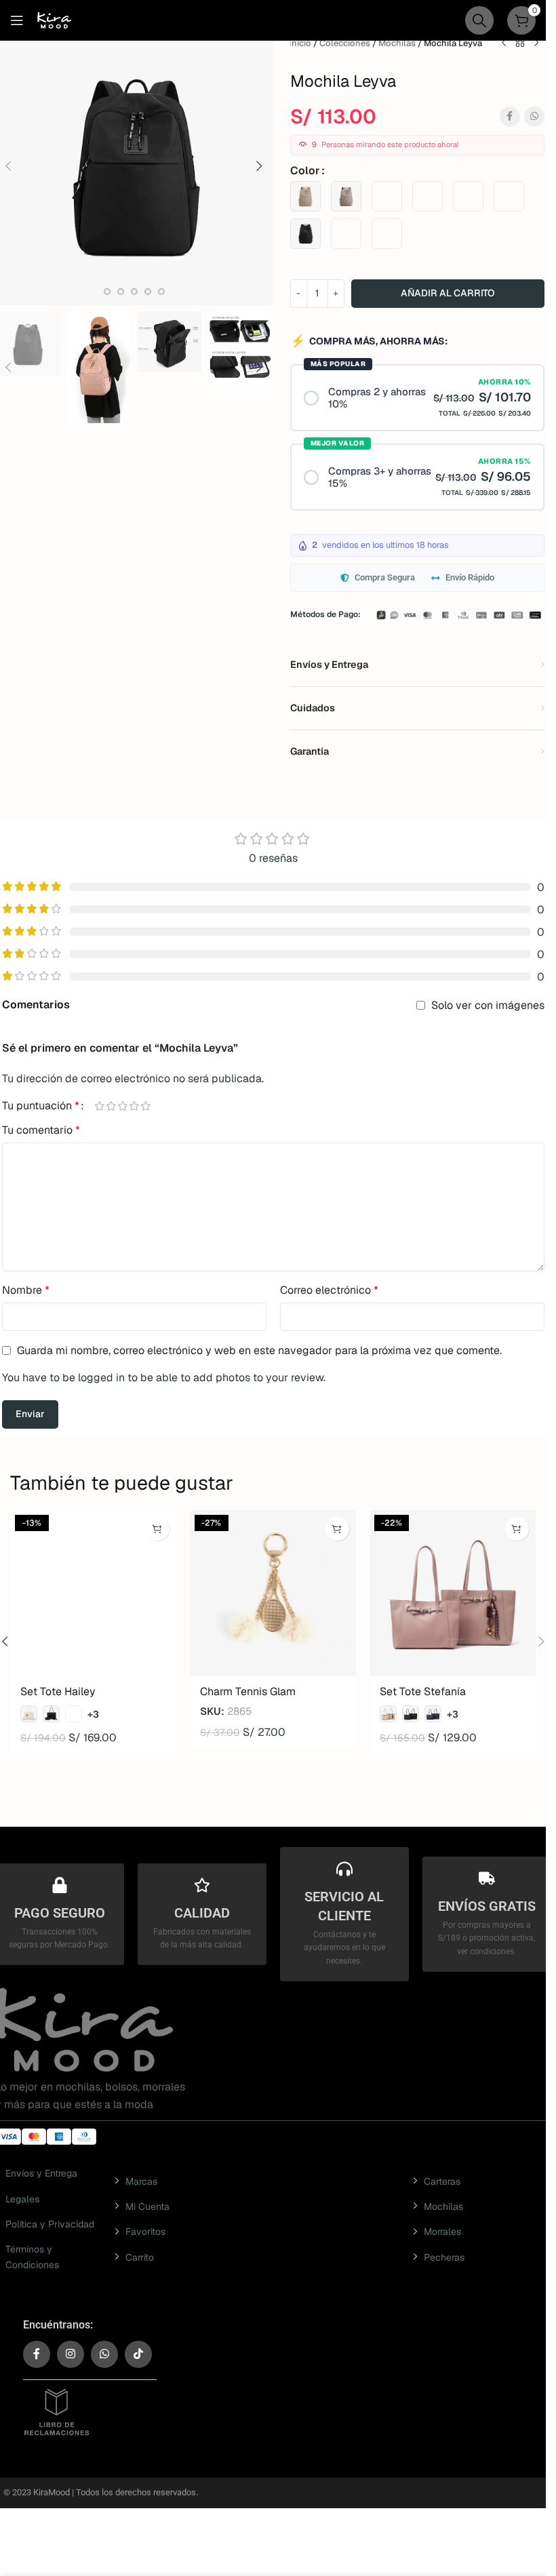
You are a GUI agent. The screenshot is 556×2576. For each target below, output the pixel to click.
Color (305, 171)
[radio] (305, 196)
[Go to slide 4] (121, 292)
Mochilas (397, 43)
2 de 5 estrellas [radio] (112, 1106)
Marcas (141, 2181)
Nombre (26, 1290)
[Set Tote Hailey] (93, 1593)
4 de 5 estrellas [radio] (135, 1106)
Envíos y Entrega (41, 2173)
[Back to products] (520, 43)
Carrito (140, 2257)
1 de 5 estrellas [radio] (100, 1106)
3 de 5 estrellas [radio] (123, 1106)
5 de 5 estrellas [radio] (146, 1106)
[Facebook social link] (510, 117)
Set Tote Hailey (58, 1691)
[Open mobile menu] (17, 20)
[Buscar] (479, 20)
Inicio (300, 43)
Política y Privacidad (50, 2224)
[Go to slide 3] (107, 292)
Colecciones (345, 43)
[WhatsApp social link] (534, 117)
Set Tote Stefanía (423, 1691)
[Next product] (536, 43)
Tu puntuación (41, 1106)
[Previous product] (504, 43)
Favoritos (145, 2232)
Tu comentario (41, 1130)
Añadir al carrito (448, 293)
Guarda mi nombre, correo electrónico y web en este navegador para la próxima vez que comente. (259, 1350)
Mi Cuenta (147, 2206)
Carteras (442, 2181)
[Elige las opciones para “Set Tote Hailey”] (158, 1529)
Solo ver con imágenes (488, 1005)
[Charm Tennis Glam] (273, 1593)
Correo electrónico (329, 1290)
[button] (260, 166)
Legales (22, 2199)
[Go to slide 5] (134, 292)
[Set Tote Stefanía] (453, 1593)
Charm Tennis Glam (248, 1691)
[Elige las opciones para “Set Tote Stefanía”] (517, 1529)
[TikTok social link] (138, 2354)
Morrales (442, 2232)
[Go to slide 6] (148, 292)
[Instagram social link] (71, 2354)
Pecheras (444, 2257)
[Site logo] (54, 19)
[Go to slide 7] (161, 292)
